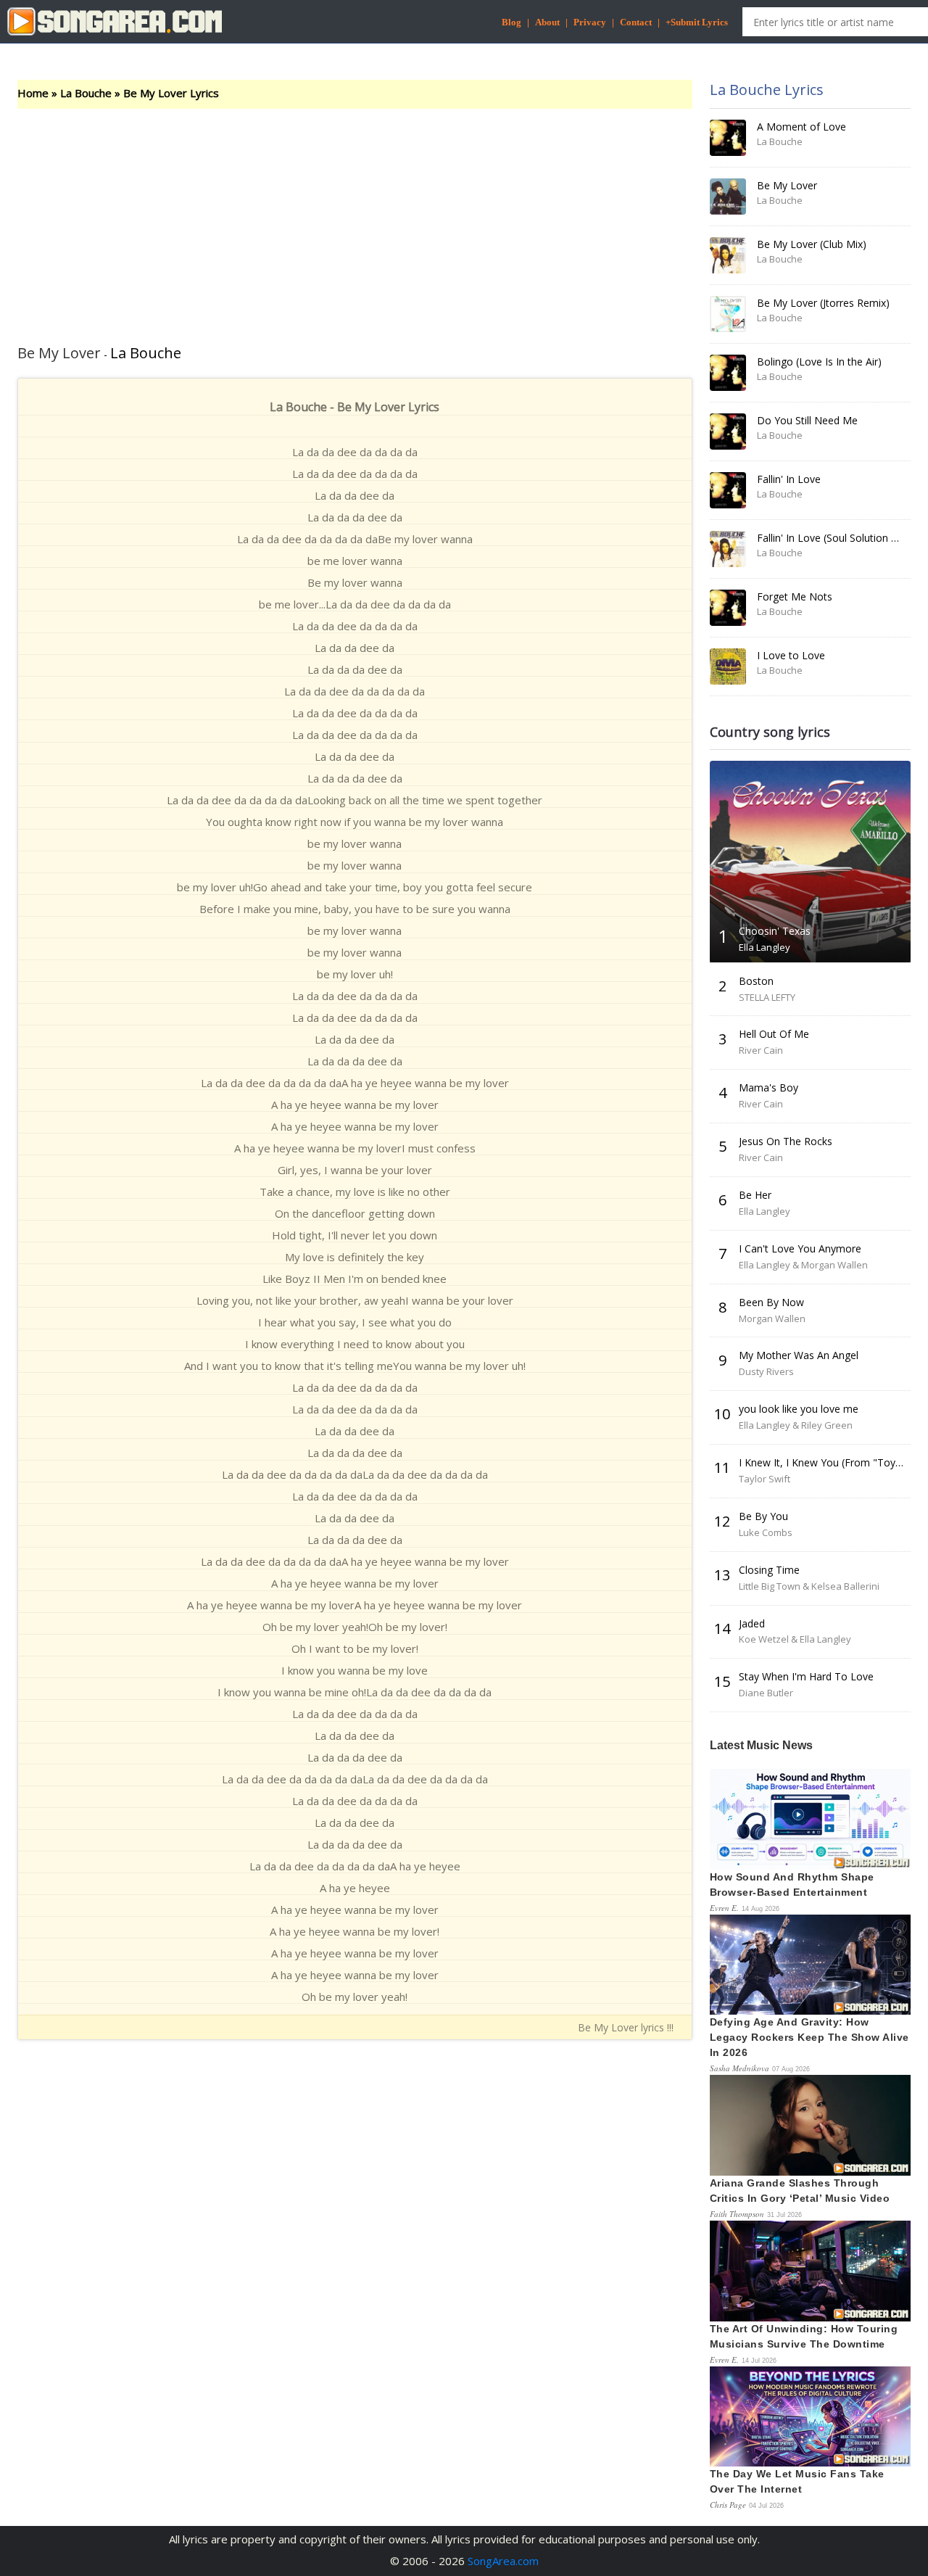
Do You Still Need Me (807, 420)
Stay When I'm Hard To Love (806, 1676)
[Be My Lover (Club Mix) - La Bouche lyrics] (728, 255)
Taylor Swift (765, 1479)
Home (33, 93)
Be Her (755, 1195)
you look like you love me (799, 1409)
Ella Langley (765, 947)
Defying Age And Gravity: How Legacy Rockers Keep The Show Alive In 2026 (809, 2037)
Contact (636, 22)
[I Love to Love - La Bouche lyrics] (728, 666)
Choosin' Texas (775, 931)
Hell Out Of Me (774, 1034)
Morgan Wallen (772, 1318)
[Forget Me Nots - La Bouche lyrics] (728, 608)
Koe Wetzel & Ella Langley (795, 1639)
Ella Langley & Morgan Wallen (803, 1265)
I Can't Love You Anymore (800, 1248)
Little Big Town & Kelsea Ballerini (809, 1586)
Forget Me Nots (795, 596)
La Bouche (86, 93)
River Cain (761, 1050)
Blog (511, 22)
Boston (756, 981)
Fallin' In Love (789, 479)
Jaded (752, 1623)
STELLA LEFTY (767, 997)
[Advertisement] (355, 218)
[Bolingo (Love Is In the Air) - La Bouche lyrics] (728, 373)
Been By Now (771, 1302)
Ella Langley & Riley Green (796, 1425)
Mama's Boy (768, 1087)
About (547, 22)
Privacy (590, 22)
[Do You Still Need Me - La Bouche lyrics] (728, 432)
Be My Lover (787, 185)
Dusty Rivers (766, 1371)
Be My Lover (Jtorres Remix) (823, 303)
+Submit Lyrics (697, 22)
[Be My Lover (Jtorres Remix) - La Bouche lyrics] (728, 314)
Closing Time (769, 1570)
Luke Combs (766, 1532)
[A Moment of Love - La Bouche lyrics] (728, 138)
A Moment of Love (801, 127)
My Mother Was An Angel (799, 1355)
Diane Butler (766, 1693)
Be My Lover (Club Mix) (812, 244)
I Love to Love (791, 655)
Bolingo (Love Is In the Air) (819, 362)
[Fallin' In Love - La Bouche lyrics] (728, 490)
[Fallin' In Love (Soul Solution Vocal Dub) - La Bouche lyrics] (728, 549)
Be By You (763, 1516)
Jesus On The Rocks (786, 1141)
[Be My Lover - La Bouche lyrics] (728, 197)
